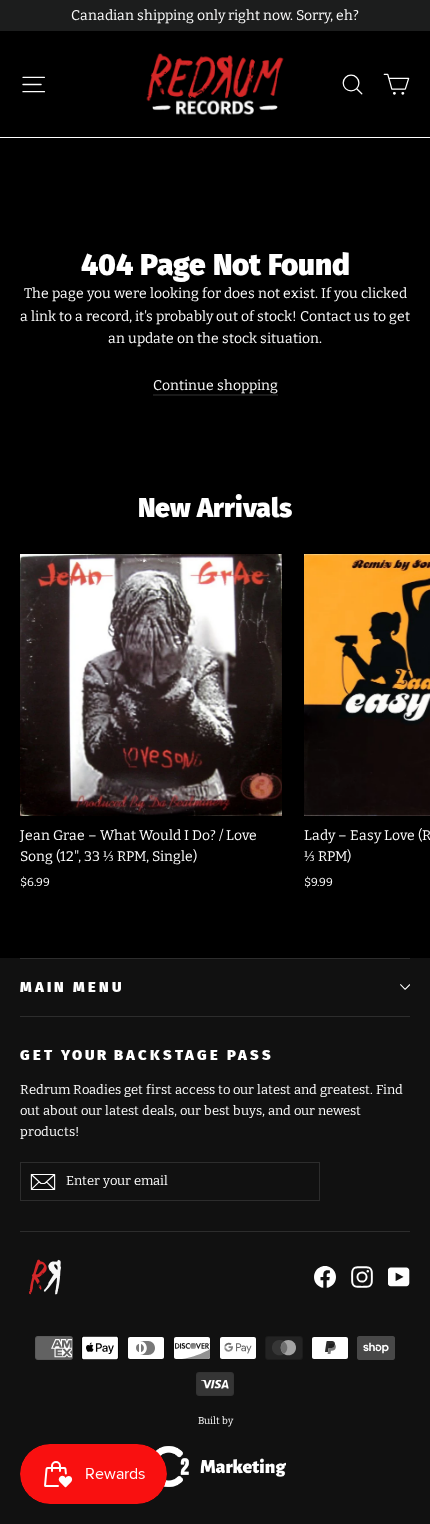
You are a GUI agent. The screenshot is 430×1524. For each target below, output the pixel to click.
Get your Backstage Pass (147, 1055)
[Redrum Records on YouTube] (399, 1277)
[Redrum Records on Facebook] (325, 1277)
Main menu (71, 987)
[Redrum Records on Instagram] (362, 1277)
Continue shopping (215, 385)
